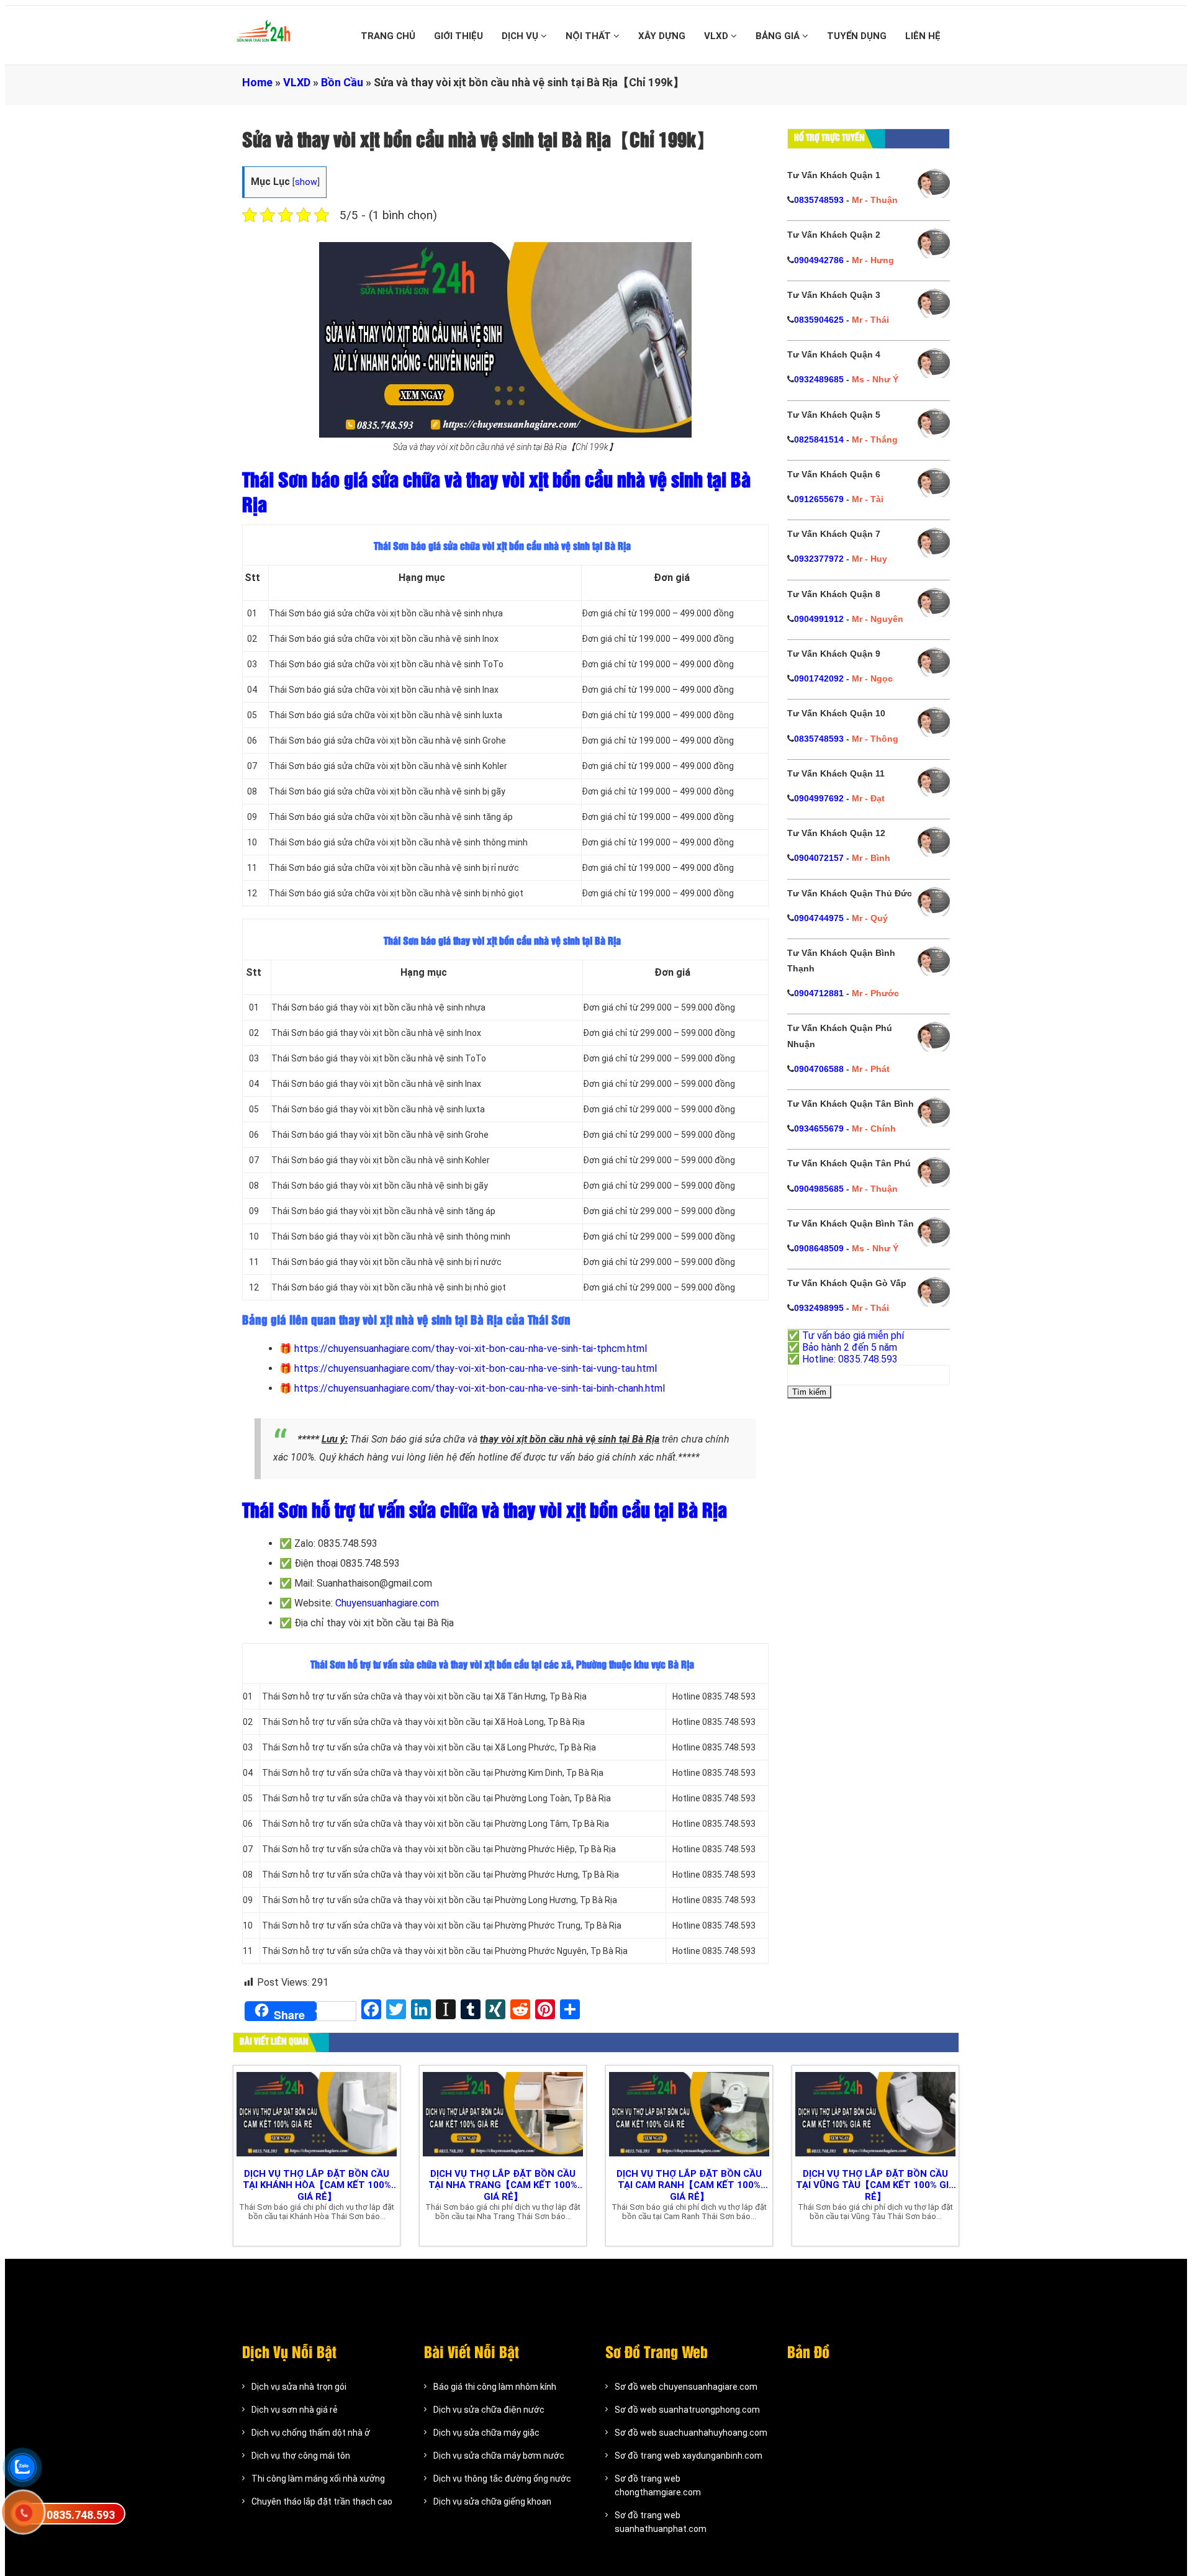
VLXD (717, 36)
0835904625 (819, 320)
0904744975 (819, 918)
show (306, 182)
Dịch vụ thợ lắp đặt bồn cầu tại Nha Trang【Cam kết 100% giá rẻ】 (503, 2185)
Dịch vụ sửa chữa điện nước (489, 2410)
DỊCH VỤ (521, 36)
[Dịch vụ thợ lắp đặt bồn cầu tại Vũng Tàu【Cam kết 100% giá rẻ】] (875, 2114)
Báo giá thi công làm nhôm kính (495, 2387)
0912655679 (819, 499)
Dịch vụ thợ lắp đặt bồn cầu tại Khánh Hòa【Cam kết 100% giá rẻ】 (317, 2185)
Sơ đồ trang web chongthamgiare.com (658, 2485)
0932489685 (819, 379)
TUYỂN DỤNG (857, 36)
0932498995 (819, 1308)
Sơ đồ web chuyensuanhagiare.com (686, 2387)
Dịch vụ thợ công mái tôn (301, 2456)
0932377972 (819, 559)
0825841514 (819, 439)
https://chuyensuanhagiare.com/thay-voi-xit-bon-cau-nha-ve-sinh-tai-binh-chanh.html (480, 1388)
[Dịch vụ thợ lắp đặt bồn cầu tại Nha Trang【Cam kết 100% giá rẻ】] (503, 2114)
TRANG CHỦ (388, 36)
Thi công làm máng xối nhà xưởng (318, 2479)
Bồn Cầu (342, 82)
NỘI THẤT (589, 36)
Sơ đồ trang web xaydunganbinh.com (689, 2456)
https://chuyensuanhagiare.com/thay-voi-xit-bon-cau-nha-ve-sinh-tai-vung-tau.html (476, 1368)
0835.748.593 (81, 2515)
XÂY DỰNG (662, 36)
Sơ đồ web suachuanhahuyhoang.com (691, 2433)
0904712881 (819, 993)
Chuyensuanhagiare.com (387, 1603)
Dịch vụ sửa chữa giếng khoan (492, 2502)
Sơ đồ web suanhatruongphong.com (687, 2410)
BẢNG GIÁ (779, 36)
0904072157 (819, 858)
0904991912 (819, 619)
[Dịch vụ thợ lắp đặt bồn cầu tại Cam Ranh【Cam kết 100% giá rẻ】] (689, 2114)
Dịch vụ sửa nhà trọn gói (299, 2387)
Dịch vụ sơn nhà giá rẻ (295, 2410)
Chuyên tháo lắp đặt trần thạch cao (322, 2502)
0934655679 (819, 1128)
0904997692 (819, 798)
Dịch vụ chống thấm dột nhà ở (311, 2433)
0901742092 (819, 678)
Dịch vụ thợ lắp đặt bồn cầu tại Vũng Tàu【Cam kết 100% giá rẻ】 (875, 2185)
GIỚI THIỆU (458, 36)
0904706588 (819, 1069)
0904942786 (819, 260)
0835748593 (819, 200)
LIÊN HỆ (923, 36)
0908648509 (819, 1248)
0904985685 (819, 1189)
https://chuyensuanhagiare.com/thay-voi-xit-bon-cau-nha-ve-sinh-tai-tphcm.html (471, 1349)
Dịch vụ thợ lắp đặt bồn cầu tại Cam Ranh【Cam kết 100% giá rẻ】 (689, 2185)
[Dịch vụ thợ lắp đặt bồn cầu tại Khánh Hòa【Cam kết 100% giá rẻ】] (317, 2114)
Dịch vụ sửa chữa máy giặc (486, 2433)
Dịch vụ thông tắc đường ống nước (502, 2479)
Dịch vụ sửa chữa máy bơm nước (499, 2456)
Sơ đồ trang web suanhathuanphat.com (661, 2522)
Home (257, 82)
